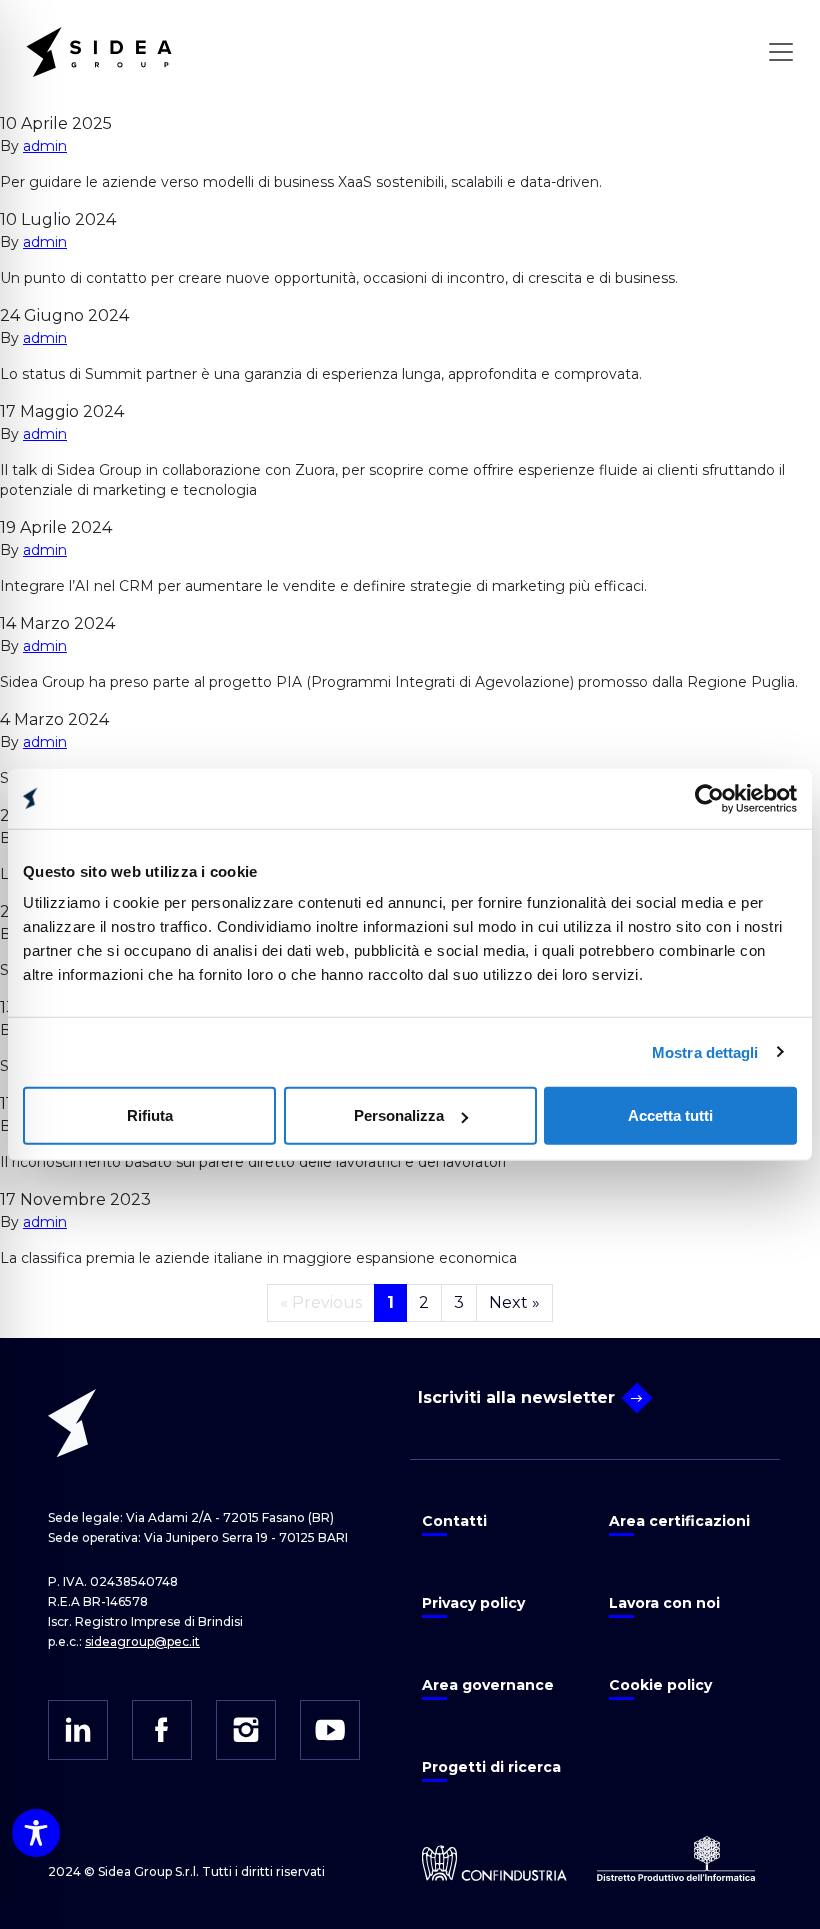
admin (45, 146)
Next (514, 1302)
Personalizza (399, 1115)
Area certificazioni (679, 1521)
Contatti (454, 1521)
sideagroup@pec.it (142, 1641)
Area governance (488, 1685)
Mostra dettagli (705, 1051)
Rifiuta (150, 1115)
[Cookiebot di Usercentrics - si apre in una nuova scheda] (709, 798)
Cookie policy (660, 1685)
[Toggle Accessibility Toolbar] (36, 1833)
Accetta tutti (670, 1115)
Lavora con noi (664, 1603)
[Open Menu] (781, 52)
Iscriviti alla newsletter (516, 1397)
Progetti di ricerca (491, 1767)
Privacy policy (473, 1603)
